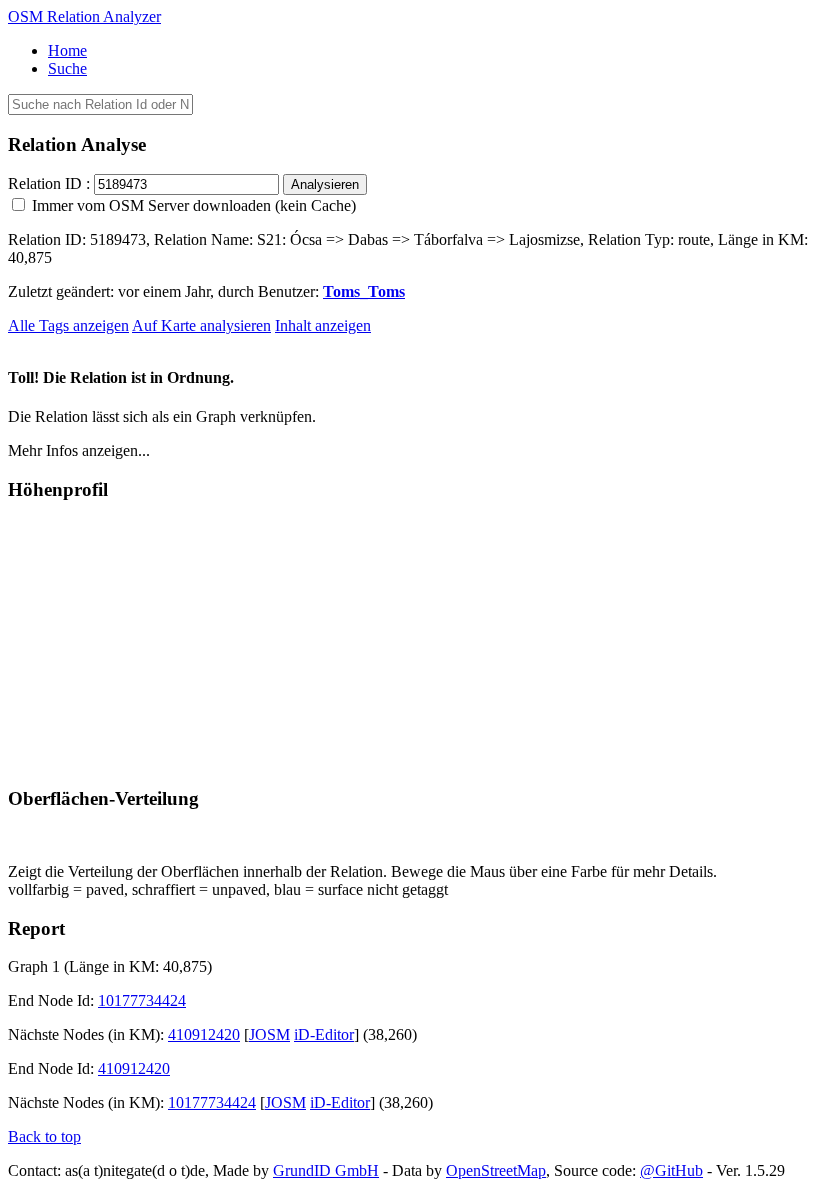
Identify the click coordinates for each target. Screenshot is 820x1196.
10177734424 (142, 1000)
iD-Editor (324, 1034)
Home (67, 50)
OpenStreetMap (496, 1170)
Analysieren (325, 184)
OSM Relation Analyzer (84, 16)
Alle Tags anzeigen (68, 325)
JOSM (269, 1034)
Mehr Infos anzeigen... (79, 450)
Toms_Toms (364, 291)
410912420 (204, 1034)
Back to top (44, 1136)
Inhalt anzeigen (323, 325)
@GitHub (671, 1170)
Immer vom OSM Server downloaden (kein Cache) (192, 205)
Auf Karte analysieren (201, 325)
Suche (67, 68)
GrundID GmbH (326, 1170)
